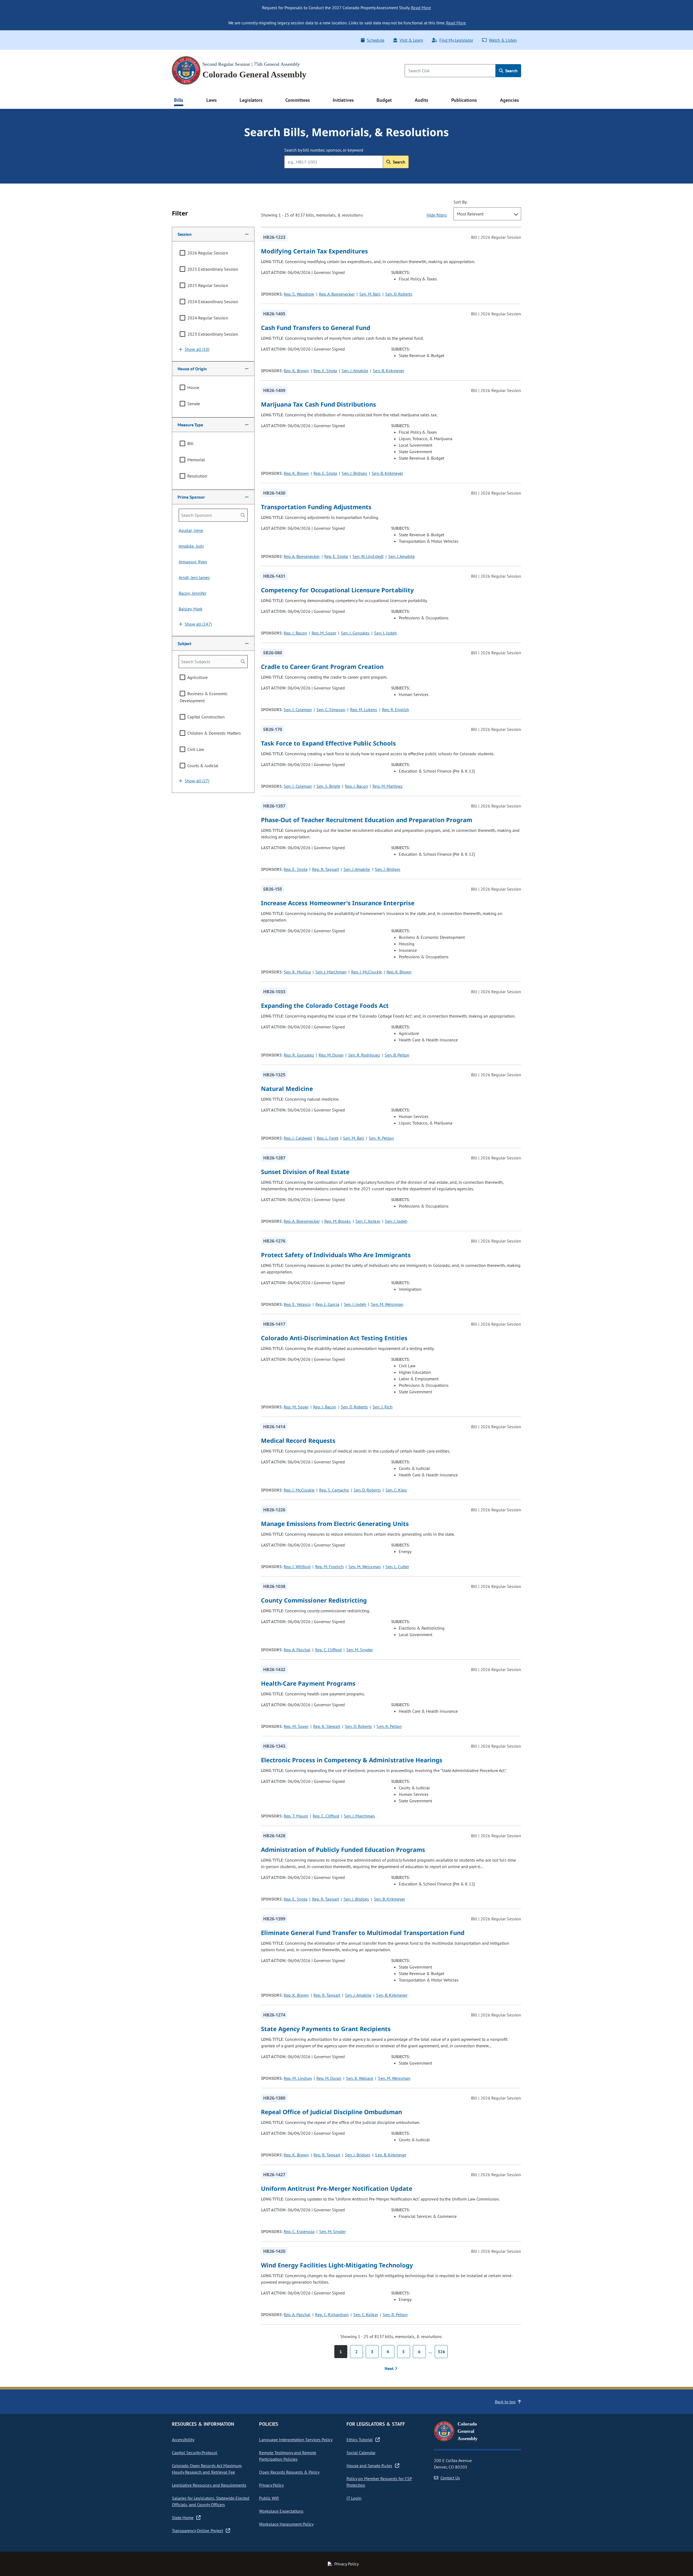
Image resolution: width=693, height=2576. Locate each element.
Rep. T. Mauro (296, 1816)
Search (511, 71)
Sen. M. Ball (370, 294)
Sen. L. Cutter (397, 1567)
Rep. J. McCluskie (366, 972)
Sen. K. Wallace (360, 2078)
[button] (213, 234)
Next (390, 2368)
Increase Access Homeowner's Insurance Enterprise (338, 903)
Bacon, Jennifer (192, 593)
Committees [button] (298, 100)
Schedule (375, 40)
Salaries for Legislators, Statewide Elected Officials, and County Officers (211, 2501)
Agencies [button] (509, 100)
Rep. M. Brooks (338, 1221)
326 (441, 2352)
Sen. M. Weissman (387, 1304)
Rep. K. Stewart (327, 1726)
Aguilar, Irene (191, 530)
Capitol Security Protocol (195, 2453)
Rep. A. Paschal (297, 1650)
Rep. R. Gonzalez (299, 1055)
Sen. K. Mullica (297, 972)
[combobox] (487, 214)
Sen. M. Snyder (359, 1650)
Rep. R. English (395, 710)
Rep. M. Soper (324, 633)
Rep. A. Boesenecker (337, 294)
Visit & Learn (411, 40)
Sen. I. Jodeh (385, 633)
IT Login (354, 2498)
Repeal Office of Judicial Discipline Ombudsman (331, 2112)
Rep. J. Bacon (295, 633)
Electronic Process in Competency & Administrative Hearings (352, 1760)
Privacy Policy (271, 2485)
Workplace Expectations (281, 2511)
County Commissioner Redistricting (314, 1600)
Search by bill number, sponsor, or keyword (324, 150)
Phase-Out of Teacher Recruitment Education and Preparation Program (367, 820)
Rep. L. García (327, 1304)
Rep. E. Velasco (297, 1304)
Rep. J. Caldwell (298, 1138)
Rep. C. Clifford (328, 1650)
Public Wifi (269, 2498)
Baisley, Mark (191, 609)
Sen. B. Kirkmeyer (388, 371)
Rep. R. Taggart (326, 869)
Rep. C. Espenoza (299, 2231)
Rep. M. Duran (331, 1055)
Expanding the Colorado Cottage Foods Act (325, 1005)
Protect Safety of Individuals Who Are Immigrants (336, 1255)
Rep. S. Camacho (334, 1490)
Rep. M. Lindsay (298, 2078)
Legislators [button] (251, 100)
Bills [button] (179, 100)
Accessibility (183, 2440)
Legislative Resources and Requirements (209, 2485)
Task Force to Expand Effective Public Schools (328, 743)
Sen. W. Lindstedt (368, 556)
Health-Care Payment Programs (308, 1683)
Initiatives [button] (343, 100)
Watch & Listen (503, 40)
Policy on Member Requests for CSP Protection (379, 2482)
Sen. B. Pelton (397, 1055)
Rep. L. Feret (328, 1138)
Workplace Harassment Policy (286, 2524)
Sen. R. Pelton (381, 1138)
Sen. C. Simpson (331, 710)
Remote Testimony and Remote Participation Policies (288, 2456)
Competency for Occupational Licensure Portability (337, 590)
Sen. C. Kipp (396, 1490)
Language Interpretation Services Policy (296, 2440)
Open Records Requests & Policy (289, 2472)
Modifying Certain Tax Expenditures (314, 251)
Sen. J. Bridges (354, 473)
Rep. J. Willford (297, 1567)
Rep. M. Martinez (387, 786)
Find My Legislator (456, 40)
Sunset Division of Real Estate (305, 1172)
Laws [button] (212, 100)
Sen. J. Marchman (331, 972)
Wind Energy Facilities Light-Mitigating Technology (337, 2265)
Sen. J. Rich (382, 1407)
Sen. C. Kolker (368, 1221)
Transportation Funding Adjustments (316, 507)
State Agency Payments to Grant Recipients (326, 2029)
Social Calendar (361, 2453)
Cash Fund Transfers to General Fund (316, 328)
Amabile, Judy (191, 546)
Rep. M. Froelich (329, 1567)
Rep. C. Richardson (332, 2315)
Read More (421, 8)
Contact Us (450, 2478)
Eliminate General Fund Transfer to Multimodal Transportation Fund (363, 1933)
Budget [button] (384, 100)
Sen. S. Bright (328, 786)
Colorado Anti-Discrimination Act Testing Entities (334, 1338)
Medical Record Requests (298, 1440)
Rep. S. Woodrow (299, 294)
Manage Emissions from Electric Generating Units (335, 1524)
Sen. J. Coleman (298, 710)
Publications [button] (464, 100)
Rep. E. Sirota (325, 371)
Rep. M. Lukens (364, 710)
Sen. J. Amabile (355, 371)
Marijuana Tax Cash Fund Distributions (318, 404)
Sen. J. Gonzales (355, 633)
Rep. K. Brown (296, 371)
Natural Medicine (287, 1088)
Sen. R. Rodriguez (364, 1055)
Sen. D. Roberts (399, 294)
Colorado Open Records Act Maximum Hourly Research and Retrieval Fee (207, 2469)
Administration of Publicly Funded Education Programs (343, 1849)
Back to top (505, 2402)
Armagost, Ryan (193, 562)
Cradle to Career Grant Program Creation (322, 666)
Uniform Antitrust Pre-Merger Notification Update (337, 2188)
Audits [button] (421, 100)
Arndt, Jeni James (194, 577)
